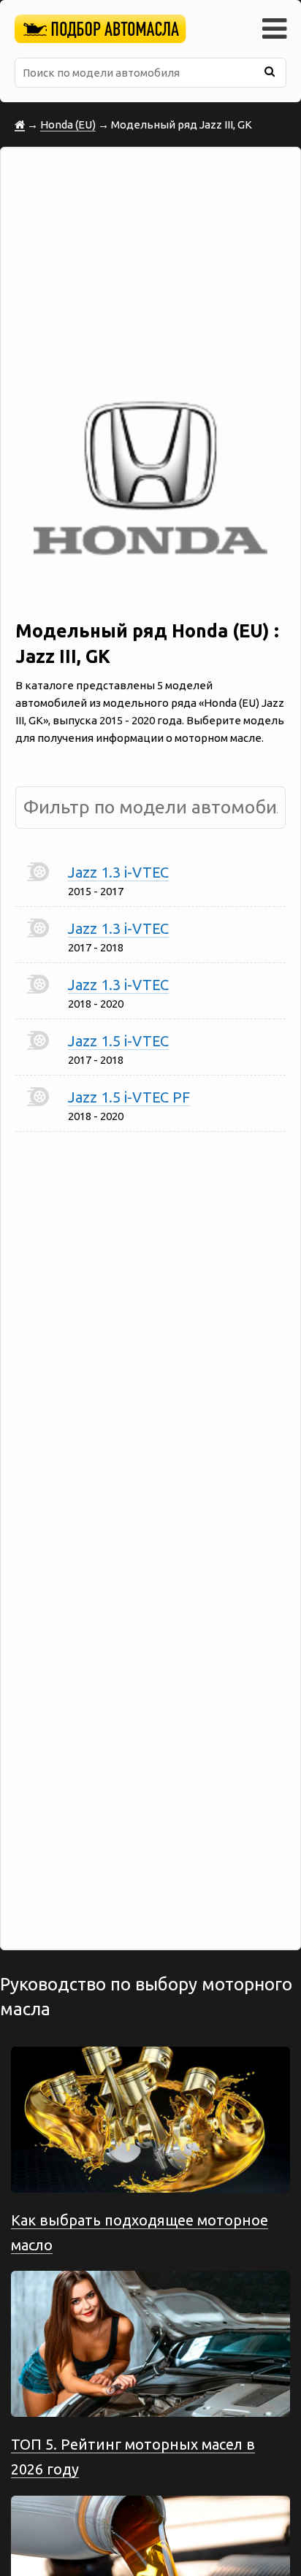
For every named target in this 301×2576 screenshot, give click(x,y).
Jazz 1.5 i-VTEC (118, 1041)
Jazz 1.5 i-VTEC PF (129, 1097)
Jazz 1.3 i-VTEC (118, 872)
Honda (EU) (68, 124)
